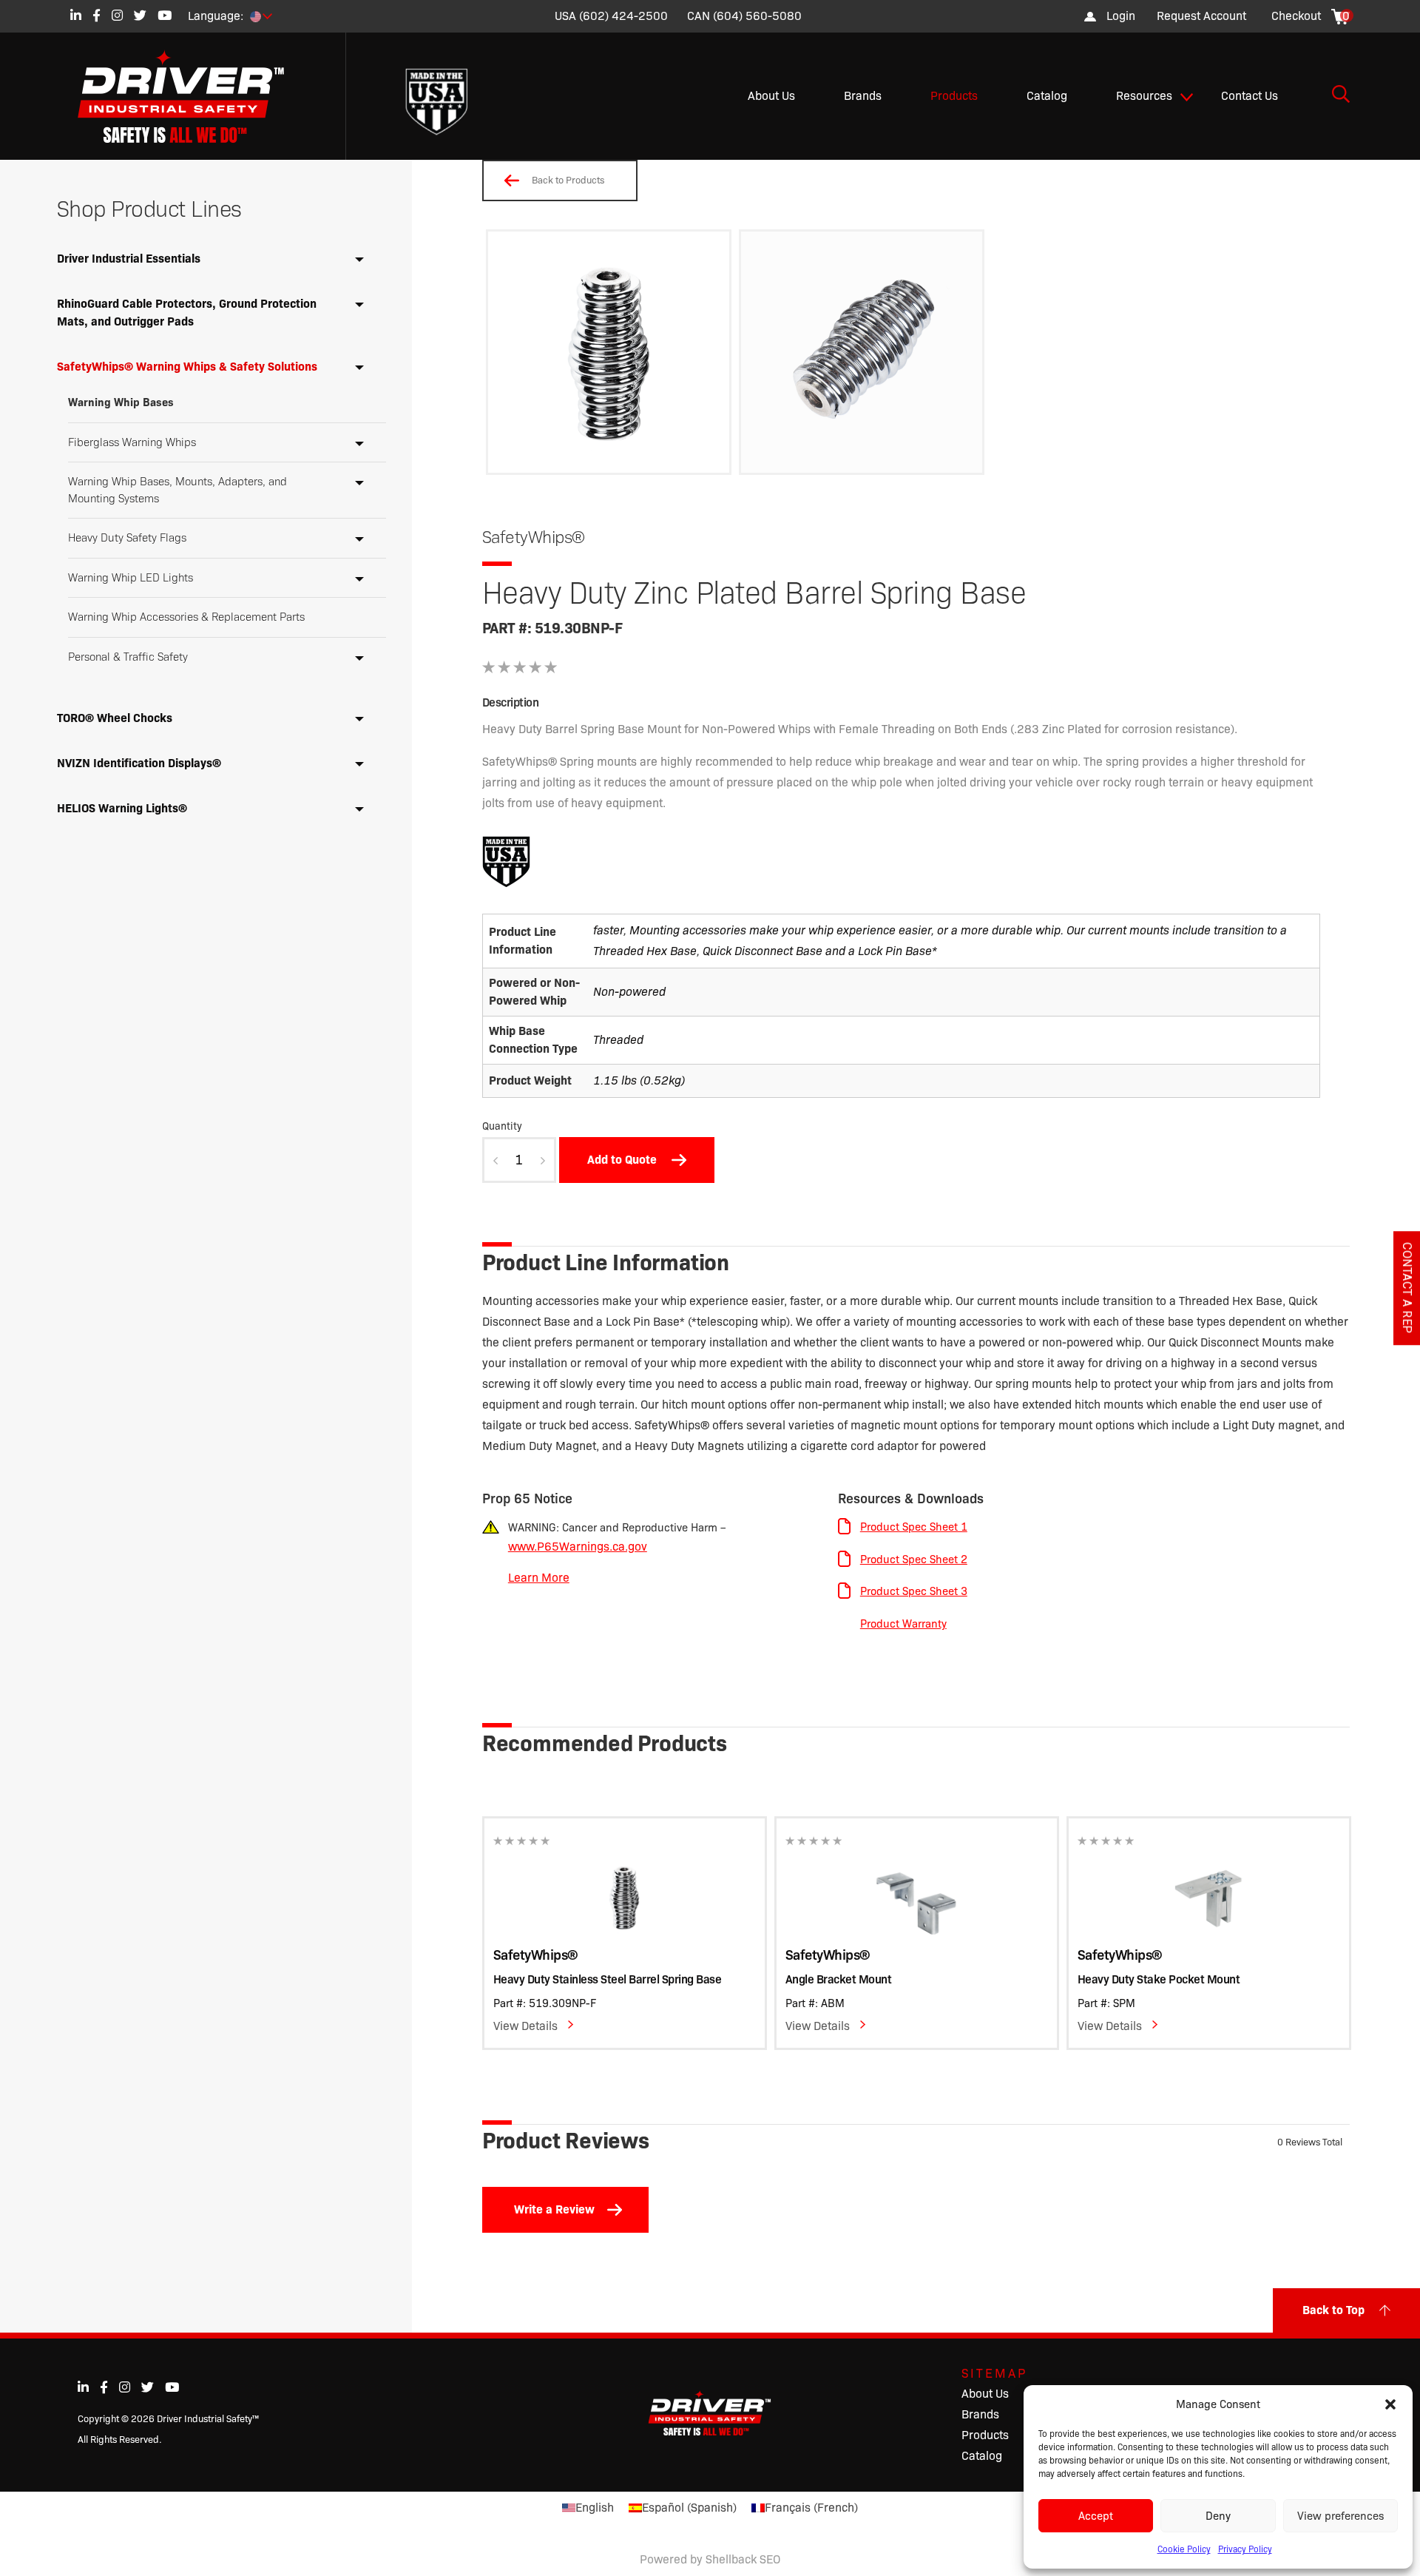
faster (608, 930)
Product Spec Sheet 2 (914, 1560)
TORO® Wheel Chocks (115, 718)
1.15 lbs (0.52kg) (639, 1080)
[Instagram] (117, 15)
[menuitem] (1201, 16)
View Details (525, 2026)
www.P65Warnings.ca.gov (578, 1547)
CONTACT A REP (1407, 1288)
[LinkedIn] (76, 15)
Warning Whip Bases (121, 402)
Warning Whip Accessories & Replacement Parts (186, 617)
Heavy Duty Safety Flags (127, 538)
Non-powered (629, 992)
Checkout (1296, 16)
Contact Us (1250, 96)
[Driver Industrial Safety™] (192, 96)
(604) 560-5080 (757, 16)
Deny (1218, 2516)
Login (1121, 16)
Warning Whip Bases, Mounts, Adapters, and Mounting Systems (177, 490)
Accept (1096, 2516)
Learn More (539, 1578)
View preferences (1340, 2516)
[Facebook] (97, 15)
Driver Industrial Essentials (129, 259)
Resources (1144, 96)
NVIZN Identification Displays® (139, 763)
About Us (771, 96)
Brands (863, 96)
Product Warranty (903, 1624)
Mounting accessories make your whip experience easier (780, 930)
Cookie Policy (1184, 2549)
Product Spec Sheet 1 (914, 1527)
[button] (1390, 2404)
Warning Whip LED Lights (131, 578)
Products (954, 96)
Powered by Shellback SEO (710, 2559)
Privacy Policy (1245, 2549)
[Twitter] (140, 15)
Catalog (1047, 96)
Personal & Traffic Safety (128, 657)
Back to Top (1333, 2310)
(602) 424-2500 (623, 16)
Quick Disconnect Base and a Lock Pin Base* (820, 951)
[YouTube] (165, 15)
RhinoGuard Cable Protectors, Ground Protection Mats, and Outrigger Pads (187, 313)
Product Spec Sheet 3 (914, 1591)
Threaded (618, 1040)
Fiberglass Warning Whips (132, 442)
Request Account (1201, 16)
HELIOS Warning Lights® (122, 808)
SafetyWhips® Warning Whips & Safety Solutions (187, 367)
